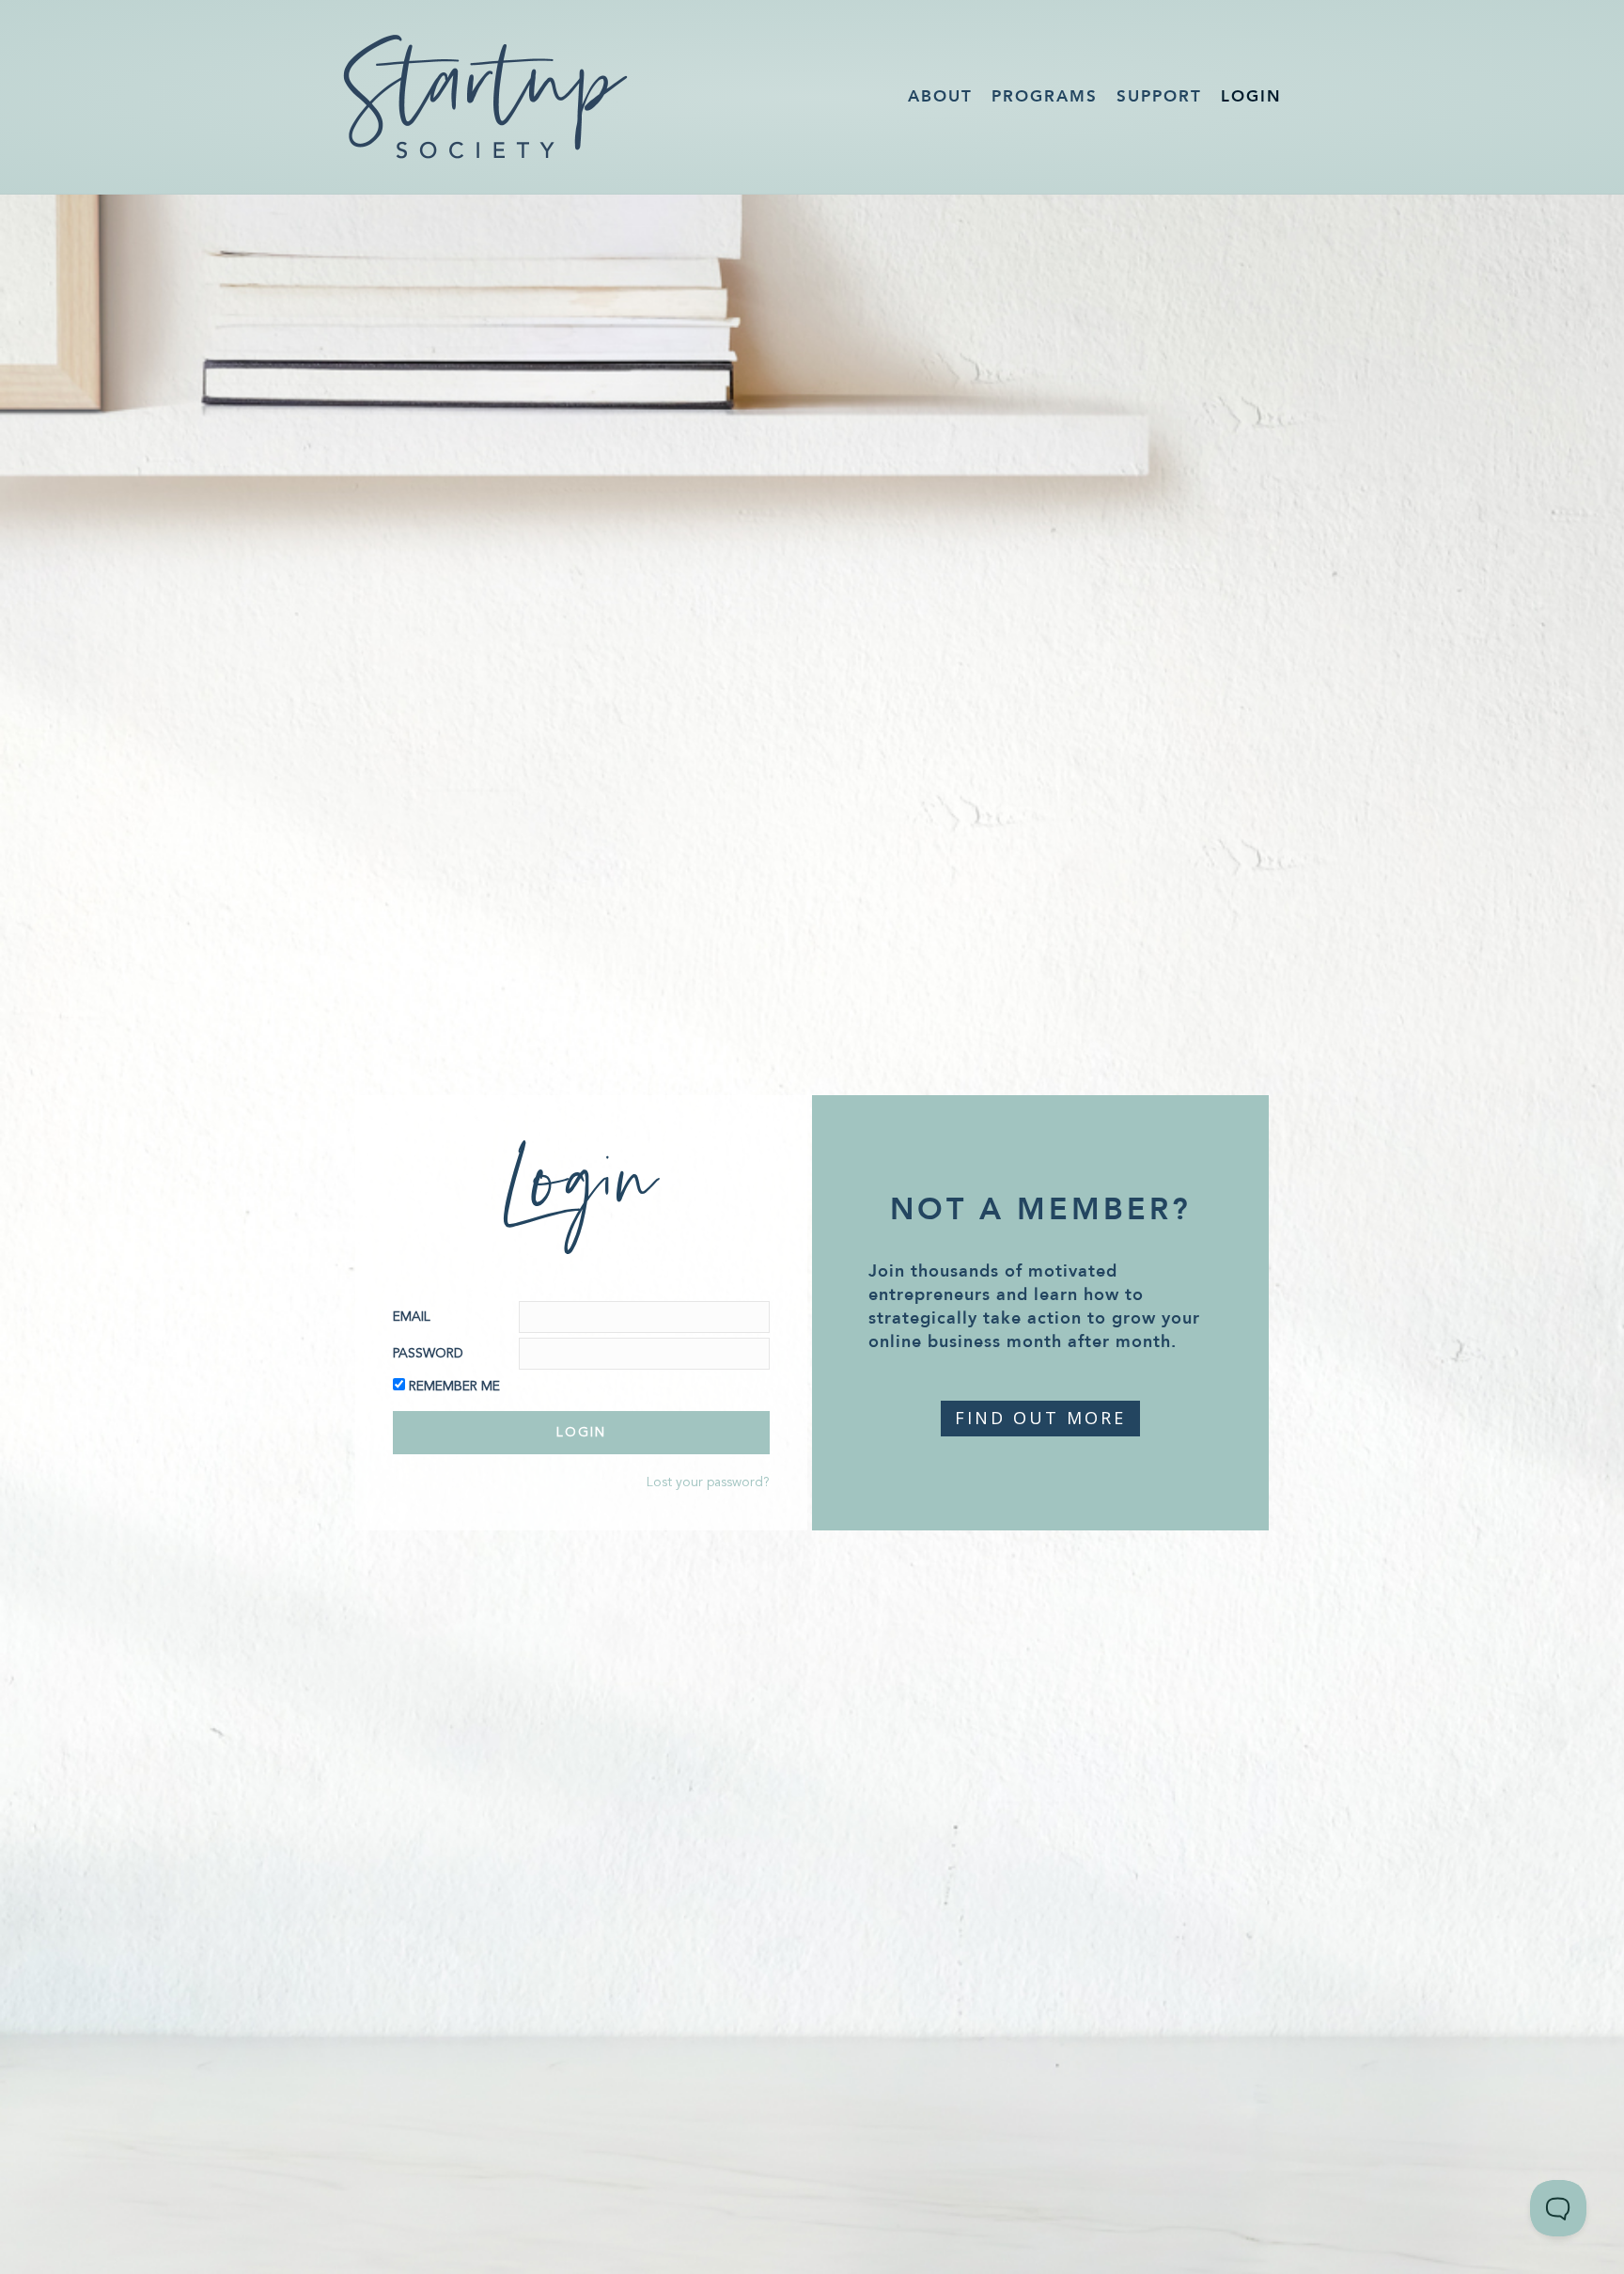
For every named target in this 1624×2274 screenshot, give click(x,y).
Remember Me (454, 1387)
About (940, 96)
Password (428, 1354)
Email (412, 1317)
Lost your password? (708, 1482)
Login (1251, 96)
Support (1159, 96)
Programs (1045, 96)
